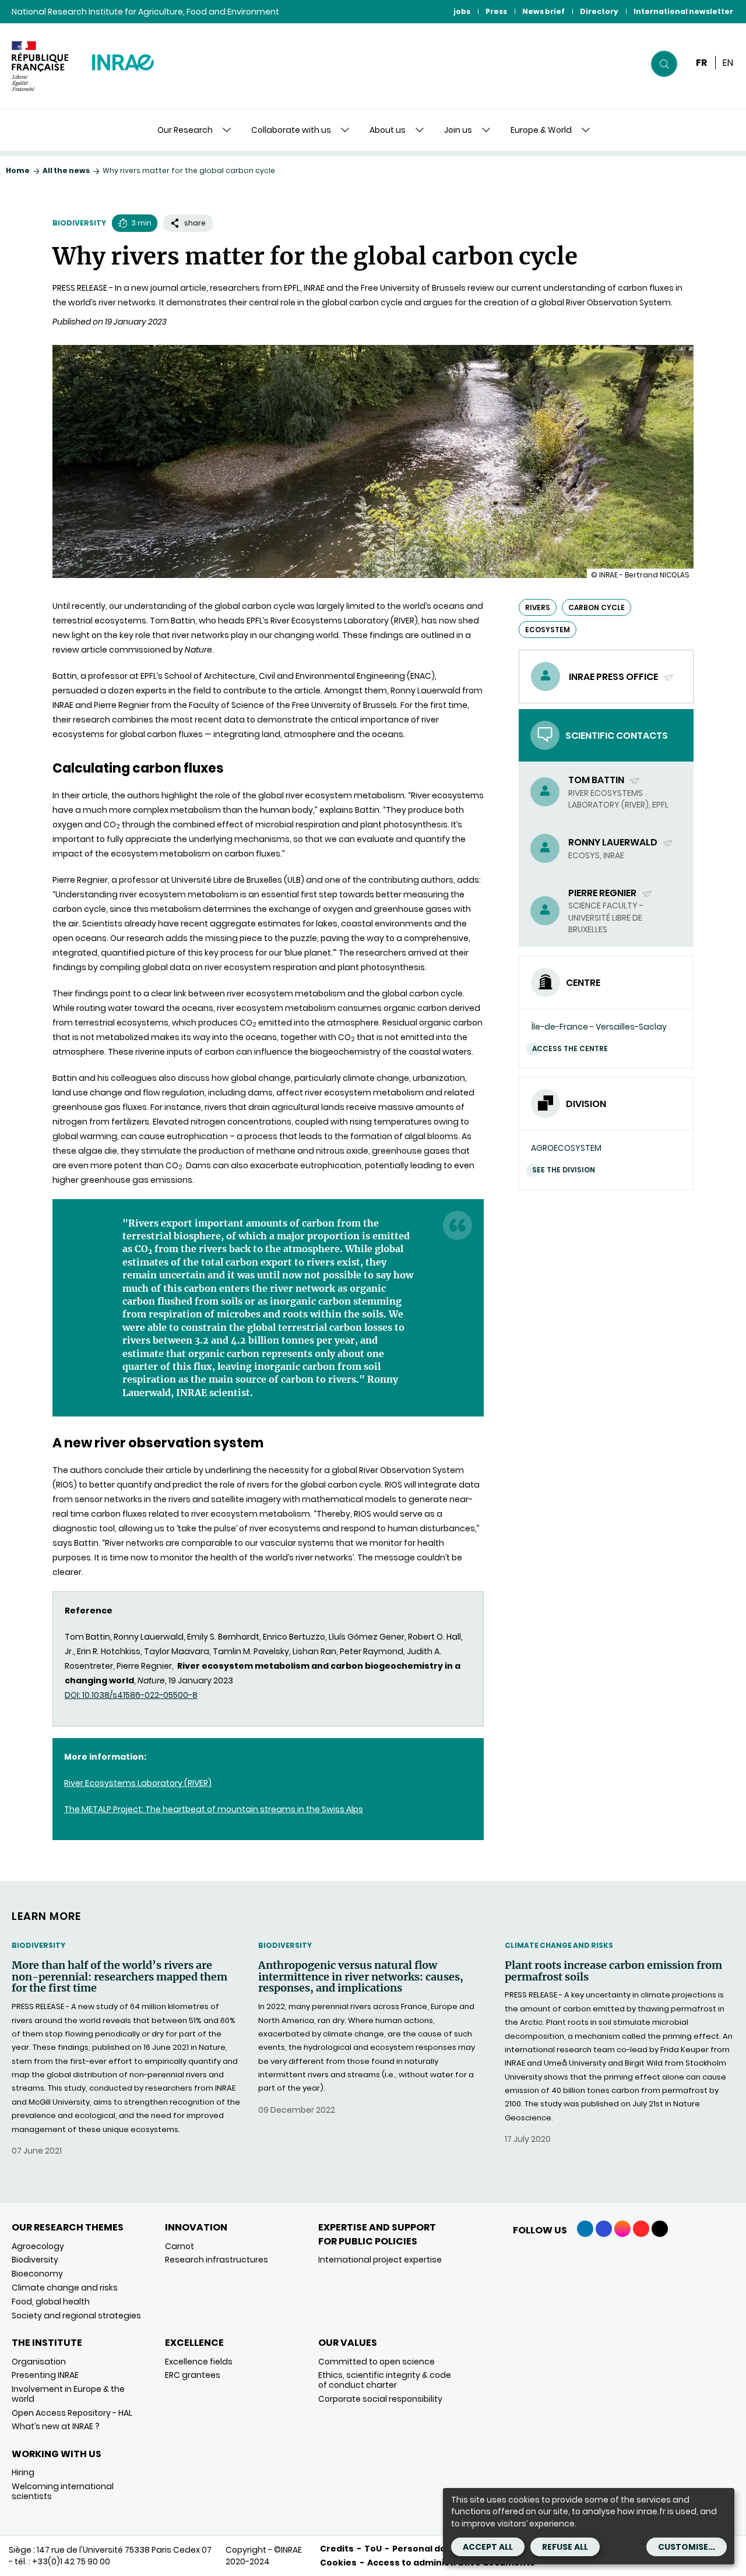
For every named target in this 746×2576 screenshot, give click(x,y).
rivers (538, 607)
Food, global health (51, 2302)
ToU (373, 2549)
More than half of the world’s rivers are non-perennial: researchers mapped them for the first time (119, 1977)
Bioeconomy (37, 2274)
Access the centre (570, 1049)
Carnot (180, 2246)
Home (18, 170)
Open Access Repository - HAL (72, 2413)
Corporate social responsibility (380, 2399)
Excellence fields (199, 2362)
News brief (543, 11)
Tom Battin (597, 780)
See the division (564, 1170)
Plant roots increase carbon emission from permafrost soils (613, 1971)
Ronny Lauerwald (614, 842)
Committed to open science (376, 2362)
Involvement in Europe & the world (68, 2394)
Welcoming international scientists (63, 2491)
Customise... (687, 2547)
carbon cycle (597, 607)
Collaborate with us (291, 130)
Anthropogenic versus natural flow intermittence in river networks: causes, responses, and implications (361, 1977)
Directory (599, 11)
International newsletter (683, 11)
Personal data (424, 2549)
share (195, 223)
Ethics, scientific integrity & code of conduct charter (385, 2380)
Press (496, 11)
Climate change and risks (559, 1945)
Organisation (39, 2362)
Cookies (338, 2563)
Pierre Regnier (603, 893)
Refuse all (565, 2547)
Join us (458, 130)
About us (388, 130)
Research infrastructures (217, 2260)
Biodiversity (79, 223)
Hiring (23, 2472)
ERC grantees (193, 2375)
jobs (462, 11)
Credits (337, 2549)
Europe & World (541, 130)
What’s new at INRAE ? (56, 2426)
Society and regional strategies (76, 2316)
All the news (66, 170)
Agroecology (38, 2246)
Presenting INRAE (45, 2375)
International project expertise (380, 2260)
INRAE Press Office (614, 677)
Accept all (488, 2547)
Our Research (185, 130)
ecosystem (548, 630)
